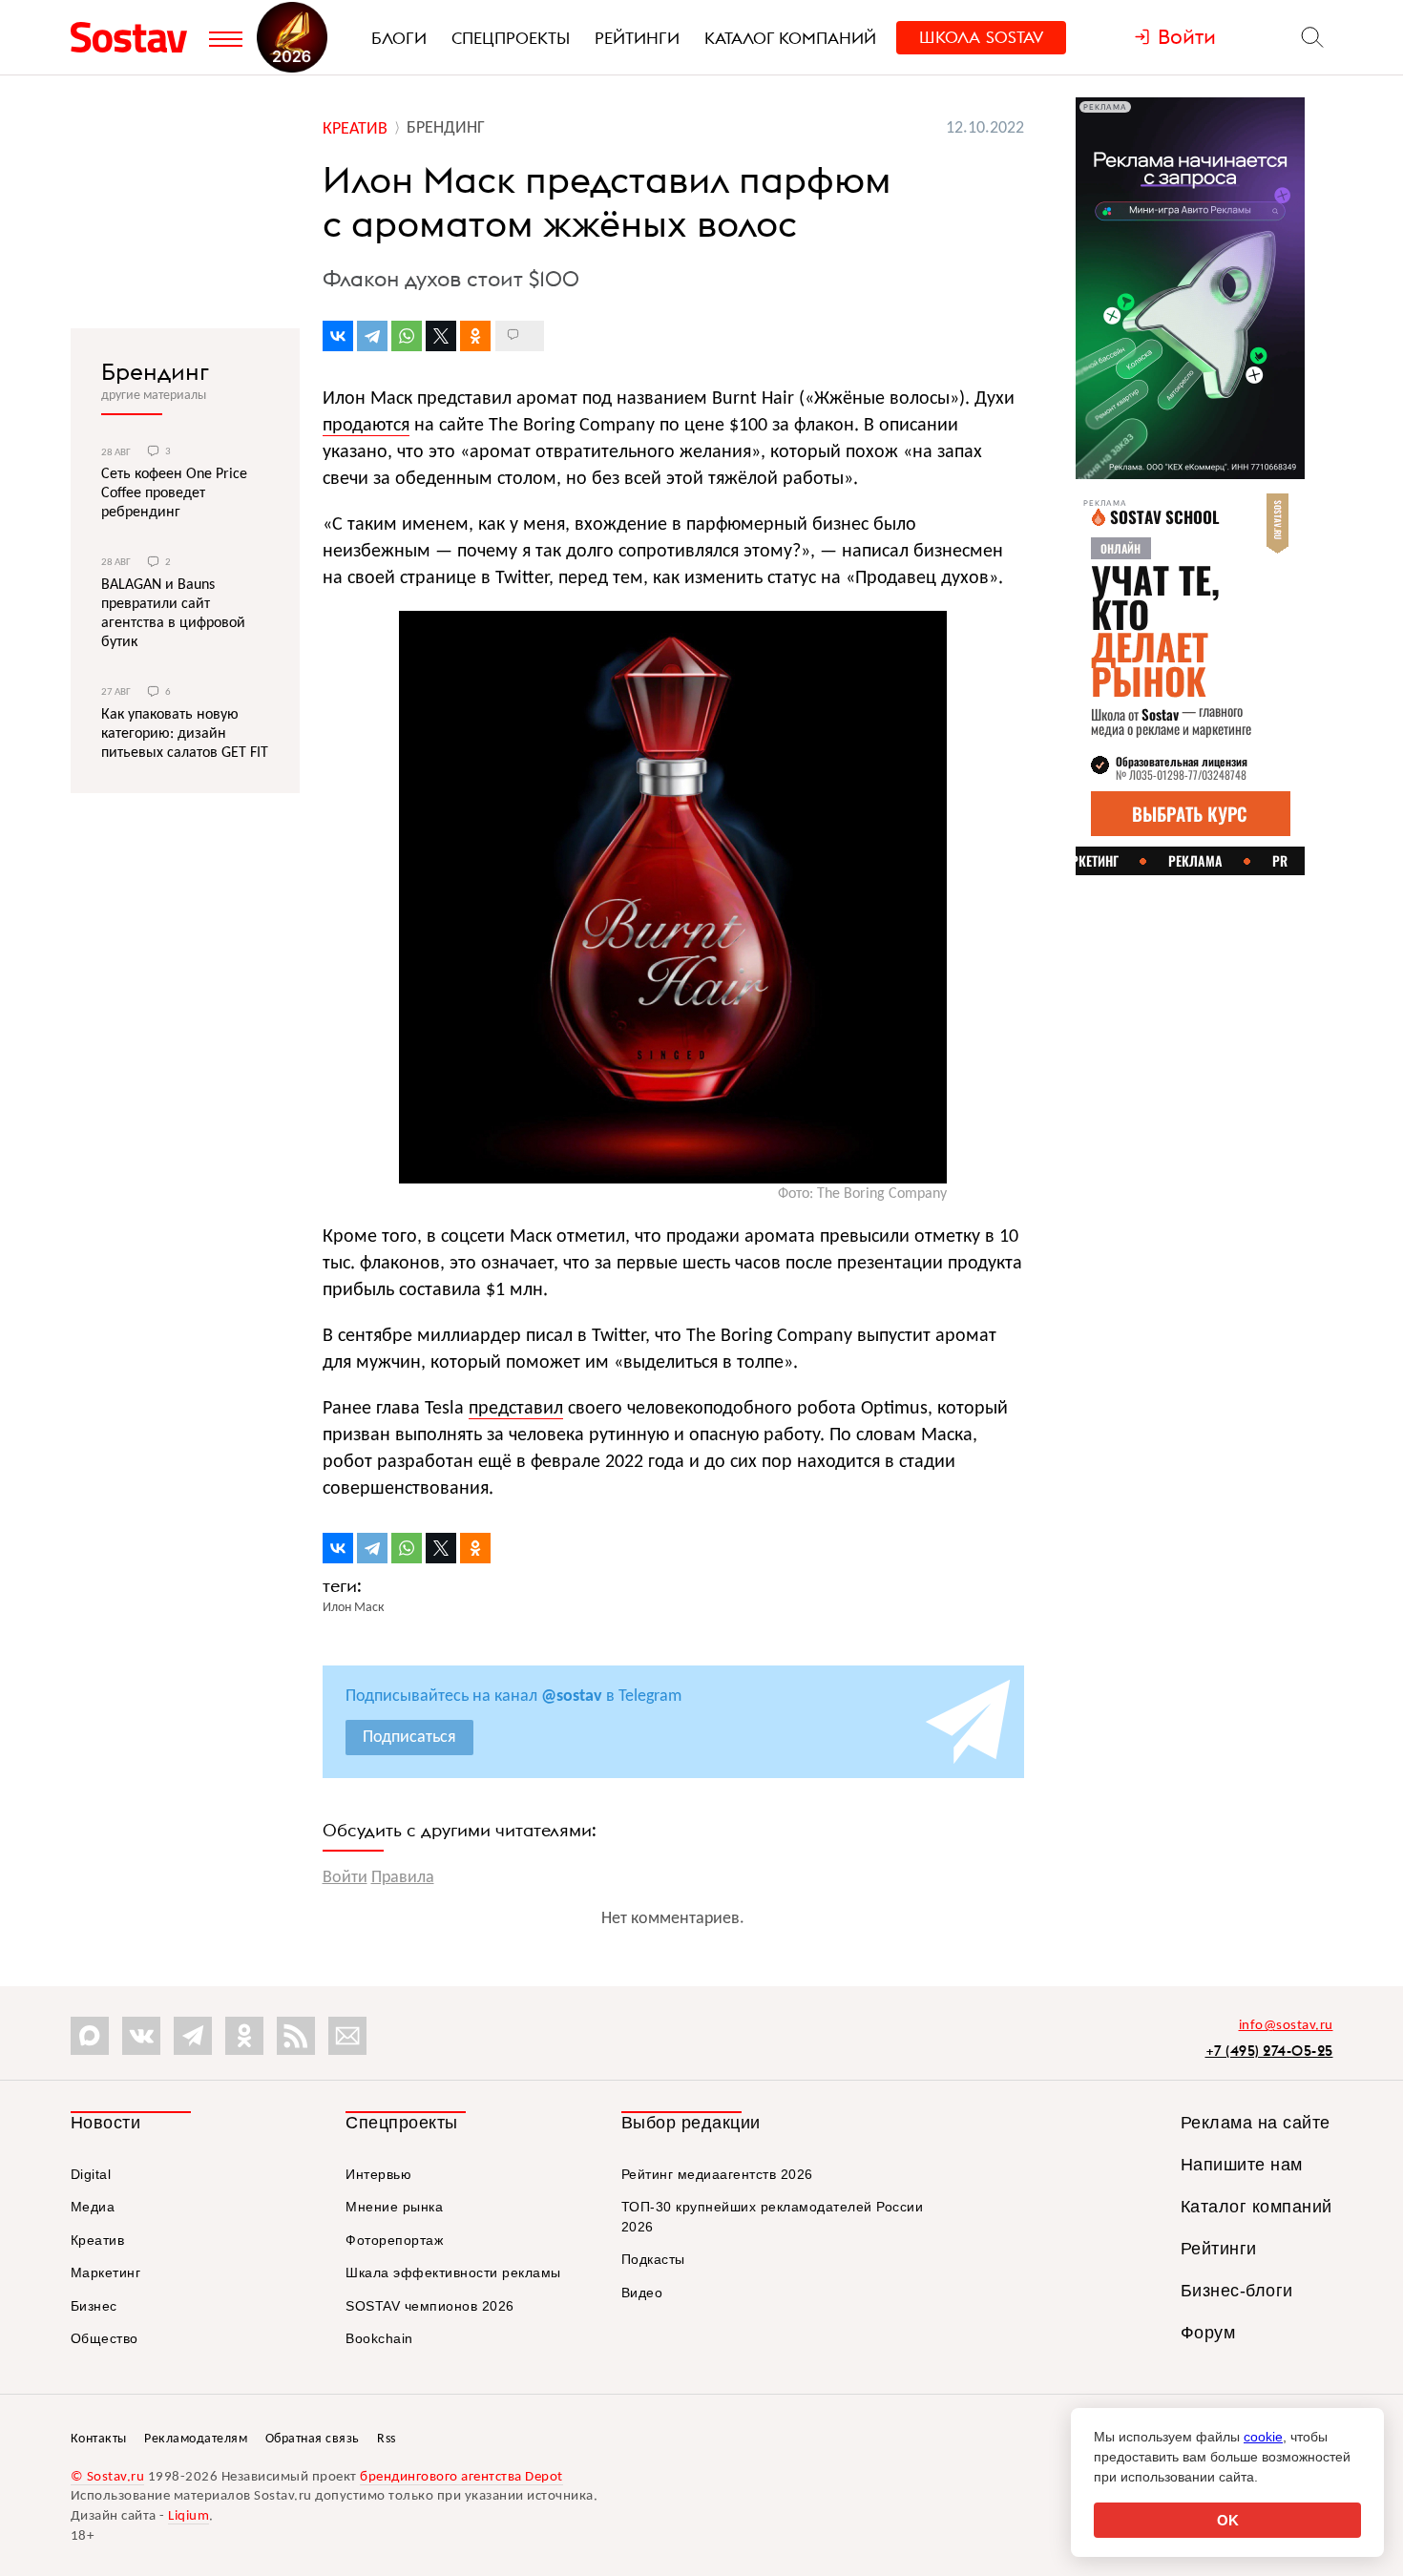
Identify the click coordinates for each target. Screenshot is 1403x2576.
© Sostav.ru (108, 2477)
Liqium (188, 2516)
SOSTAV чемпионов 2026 (430, 2306)
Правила (403, 1878)
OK (1228, 2520)
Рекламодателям (196, 2439)
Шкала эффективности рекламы (453, 2272)
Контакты (99, 2439)
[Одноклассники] (475, 336)
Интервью (378, 2174)
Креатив (98, 2240)
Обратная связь (313, 2439)
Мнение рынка (394, 2207)
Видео (642, 2293)
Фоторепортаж (394, 2240)
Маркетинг (106, 2272)
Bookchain (379, 2338)
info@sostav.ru (1286, 2026)
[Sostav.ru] (135, 37)
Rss (387, 2439)
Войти (345, 1878)
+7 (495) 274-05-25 (1269, 2051)
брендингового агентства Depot (461, 2477)
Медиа (93, 2207)
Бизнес (94, 2306)
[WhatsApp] (407, 336)
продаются (366, 426)
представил (516, 1409)
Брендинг (155, 371)
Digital (91, 2174)
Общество (105, 2338)
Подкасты (653, 2259)
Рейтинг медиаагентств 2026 (717, 2174)
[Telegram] (372, 336)
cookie (1263, 2437)
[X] (441, 336)
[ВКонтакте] (338, 336)
